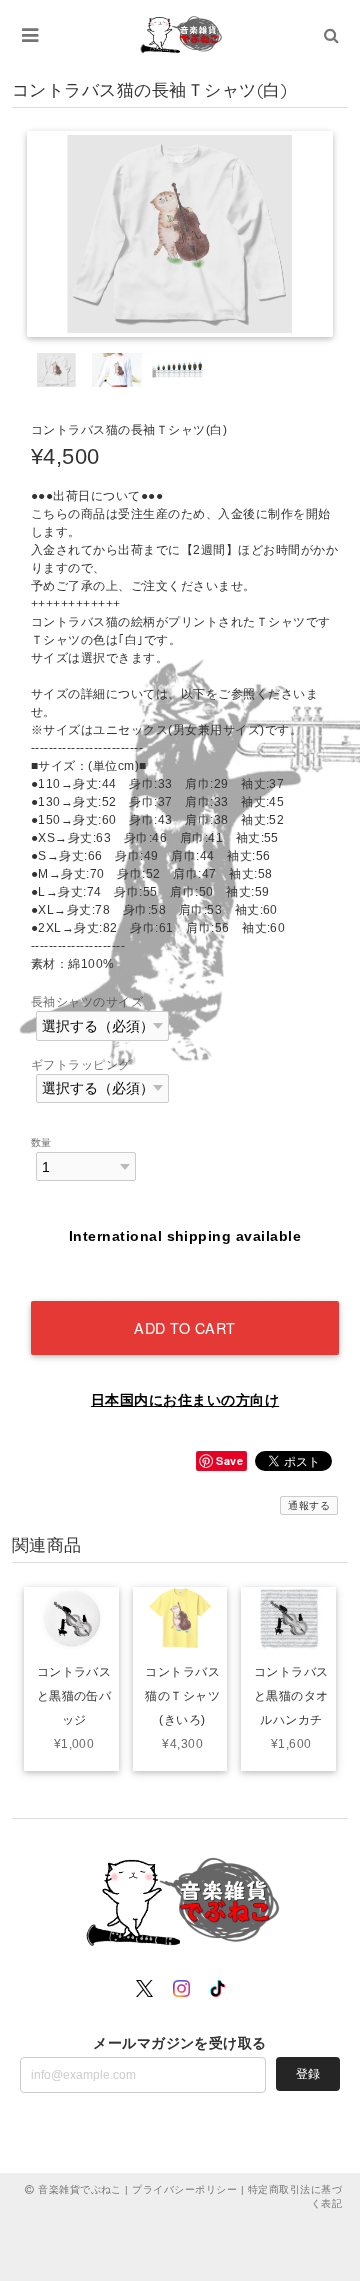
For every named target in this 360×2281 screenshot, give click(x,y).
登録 (308, 2074)
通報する (309, 1505)
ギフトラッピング (81, 1065)
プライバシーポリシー (184, 2189)
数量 (41, 1142)
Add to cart (185, 1327)
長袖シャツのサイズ (87, 1002)
